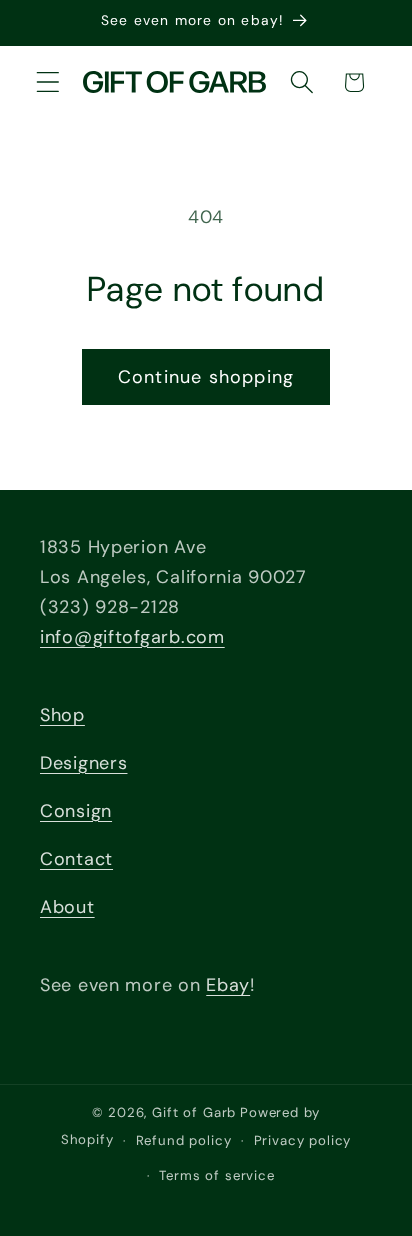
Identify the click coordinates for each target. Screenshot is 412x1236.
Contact (76, 859)
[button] (48, 82)
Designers (83, 763)
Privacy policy (303, 1140)
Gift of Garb (194, 1112)
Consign (76, 811)
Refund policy (184, 1140)
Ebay (228, 985)
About (67, 907)
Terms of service (216, 1175)
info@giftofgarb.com (132, 637)
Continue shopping (206, 377)
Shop (62, 715)
